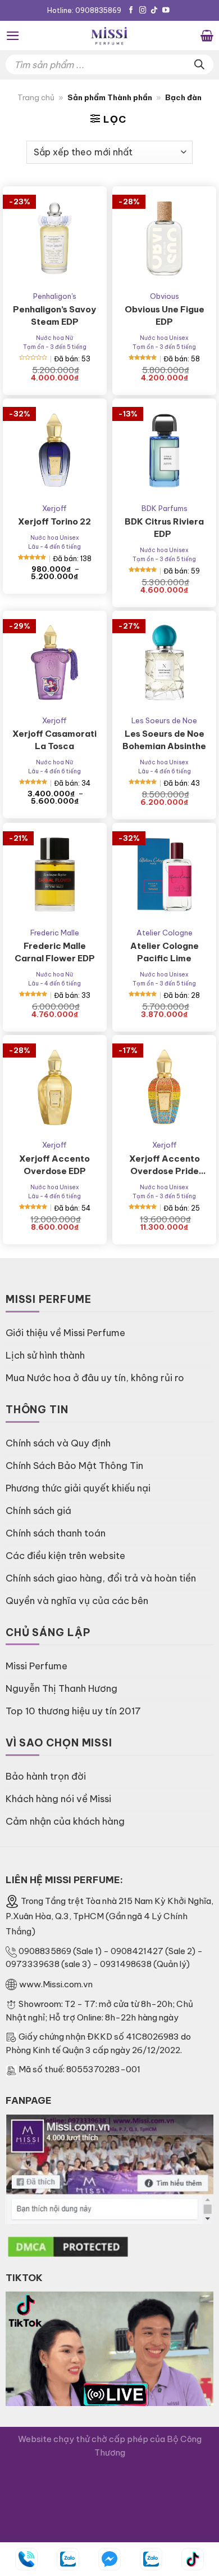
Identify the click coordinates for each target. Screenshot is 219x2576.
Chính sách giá (38, 1510)
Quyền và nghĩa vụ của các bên (77, 1600)
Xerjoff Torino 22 (54, 521)
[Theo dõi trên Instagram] (143, 11)
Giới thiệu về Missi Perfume (65, 1332)
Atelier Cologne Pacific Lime (165, 952)
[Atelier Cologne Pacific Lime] (164, 875)
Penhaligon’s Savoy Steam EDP (54, 315)
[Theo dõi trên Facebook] (131, 11)
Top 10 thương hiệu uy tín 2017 (73, 1711)
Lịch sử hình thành (45, 1355)
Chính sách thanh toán (56, 1533)
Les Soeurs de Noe (164, 720)
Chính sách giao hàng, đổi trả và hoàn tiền (101, 1578)
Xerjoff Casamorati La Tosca (54, 740)
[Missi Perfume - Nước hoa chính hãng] (109, 35)
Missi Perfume (36, 1666)
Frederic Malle (55, 933)
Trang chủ (36, 98)
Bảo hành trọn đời (46, 1776)
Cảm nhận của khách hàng (65, 1821)
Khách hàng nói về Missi (58, 1798)
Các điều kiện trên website (65, 1555)
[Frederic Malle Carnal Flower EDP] (55, 875)
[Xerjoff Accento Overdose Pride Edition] (164, 1087)
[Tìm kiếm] (199, 64)
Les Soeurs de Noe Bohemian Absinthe (164, 740)
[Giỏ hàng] (207, 35)
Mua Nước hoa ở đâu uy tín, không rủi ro (95, 1377)
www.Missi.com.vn (56, 1984)
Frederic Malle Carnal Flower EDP (55, 952)
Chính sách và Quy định (58, 1443)
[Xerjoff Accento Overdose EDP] (55, 1087)
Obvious (165, 296)
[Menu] (13, 36)
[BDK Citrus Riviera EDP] (164, 451)
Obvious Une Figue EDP (165, 315)
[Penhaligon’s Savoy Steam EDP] (55, 238)
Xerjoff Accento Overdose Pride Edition (165, 1165)
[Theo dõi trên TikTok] (154, 11)
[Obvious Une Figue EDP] (164, 238)
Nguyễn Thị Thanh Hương (61, 1688)
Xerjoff (54, 508)
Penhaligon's (55, 296)
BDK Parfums (165, 508)
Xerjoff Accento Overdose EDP (54, 1165)
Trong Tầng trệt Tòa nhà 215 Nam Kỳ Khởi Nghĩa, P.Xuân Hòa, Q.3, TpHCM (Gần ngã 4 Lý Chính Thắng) (109, 1916)
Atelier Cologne (165, 933)
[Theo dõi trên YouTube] (166, 11)
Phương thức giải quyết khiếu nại (78, 1488)
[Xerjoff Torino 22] (55, 451)
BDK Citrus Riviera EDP (164, 528)
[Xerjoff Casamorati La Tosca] (55, 663)
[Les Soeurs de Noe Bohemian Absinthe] (164, 663)
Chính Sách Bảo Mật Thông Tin (74, 1465)
